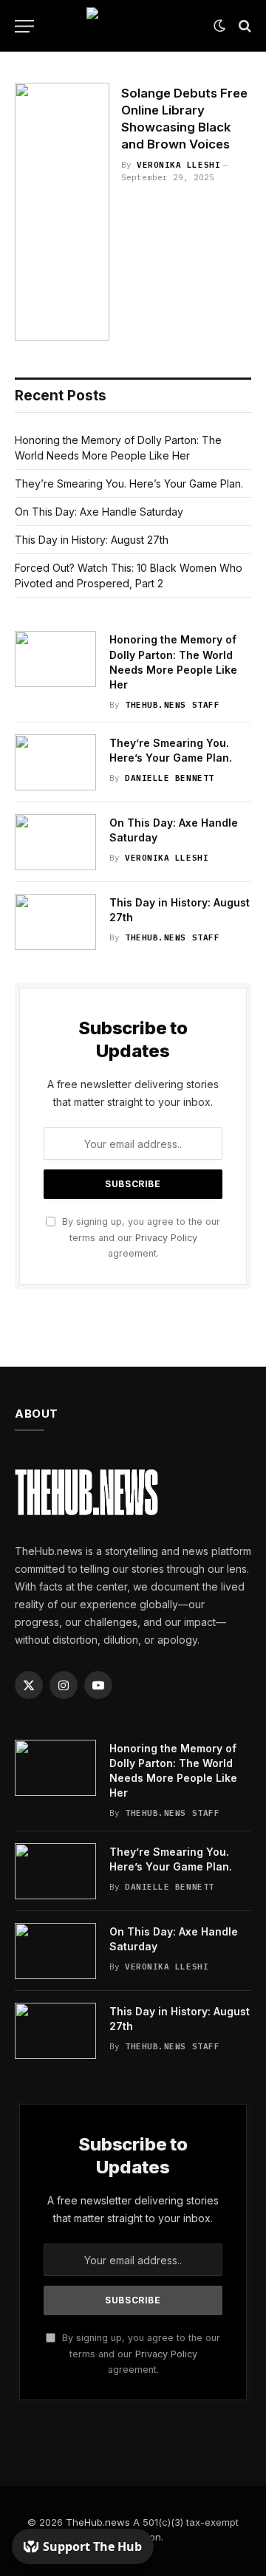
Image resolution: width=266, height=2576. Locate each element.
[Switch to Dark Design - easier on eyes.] (219, 26)
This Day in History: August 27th (92, 540)
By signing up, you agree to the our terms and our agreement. (140, 1237)
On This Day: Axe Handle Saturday (99, 512)
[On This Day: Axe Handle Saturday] (55, 842)
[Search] (243, 26)
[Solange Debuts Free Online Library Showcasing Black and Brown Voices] (62, 212)
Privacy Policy (166, 1238)
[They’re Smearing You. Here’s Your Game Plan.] (55, 762)
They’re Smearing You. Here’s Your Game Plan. (129, 484)
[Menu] (24, 26)
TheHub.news (98, 2522)
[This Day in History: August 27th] (55, 922)
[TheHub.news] (133, 26)
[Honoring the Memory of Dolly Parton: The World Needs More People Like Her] (55, 659)
